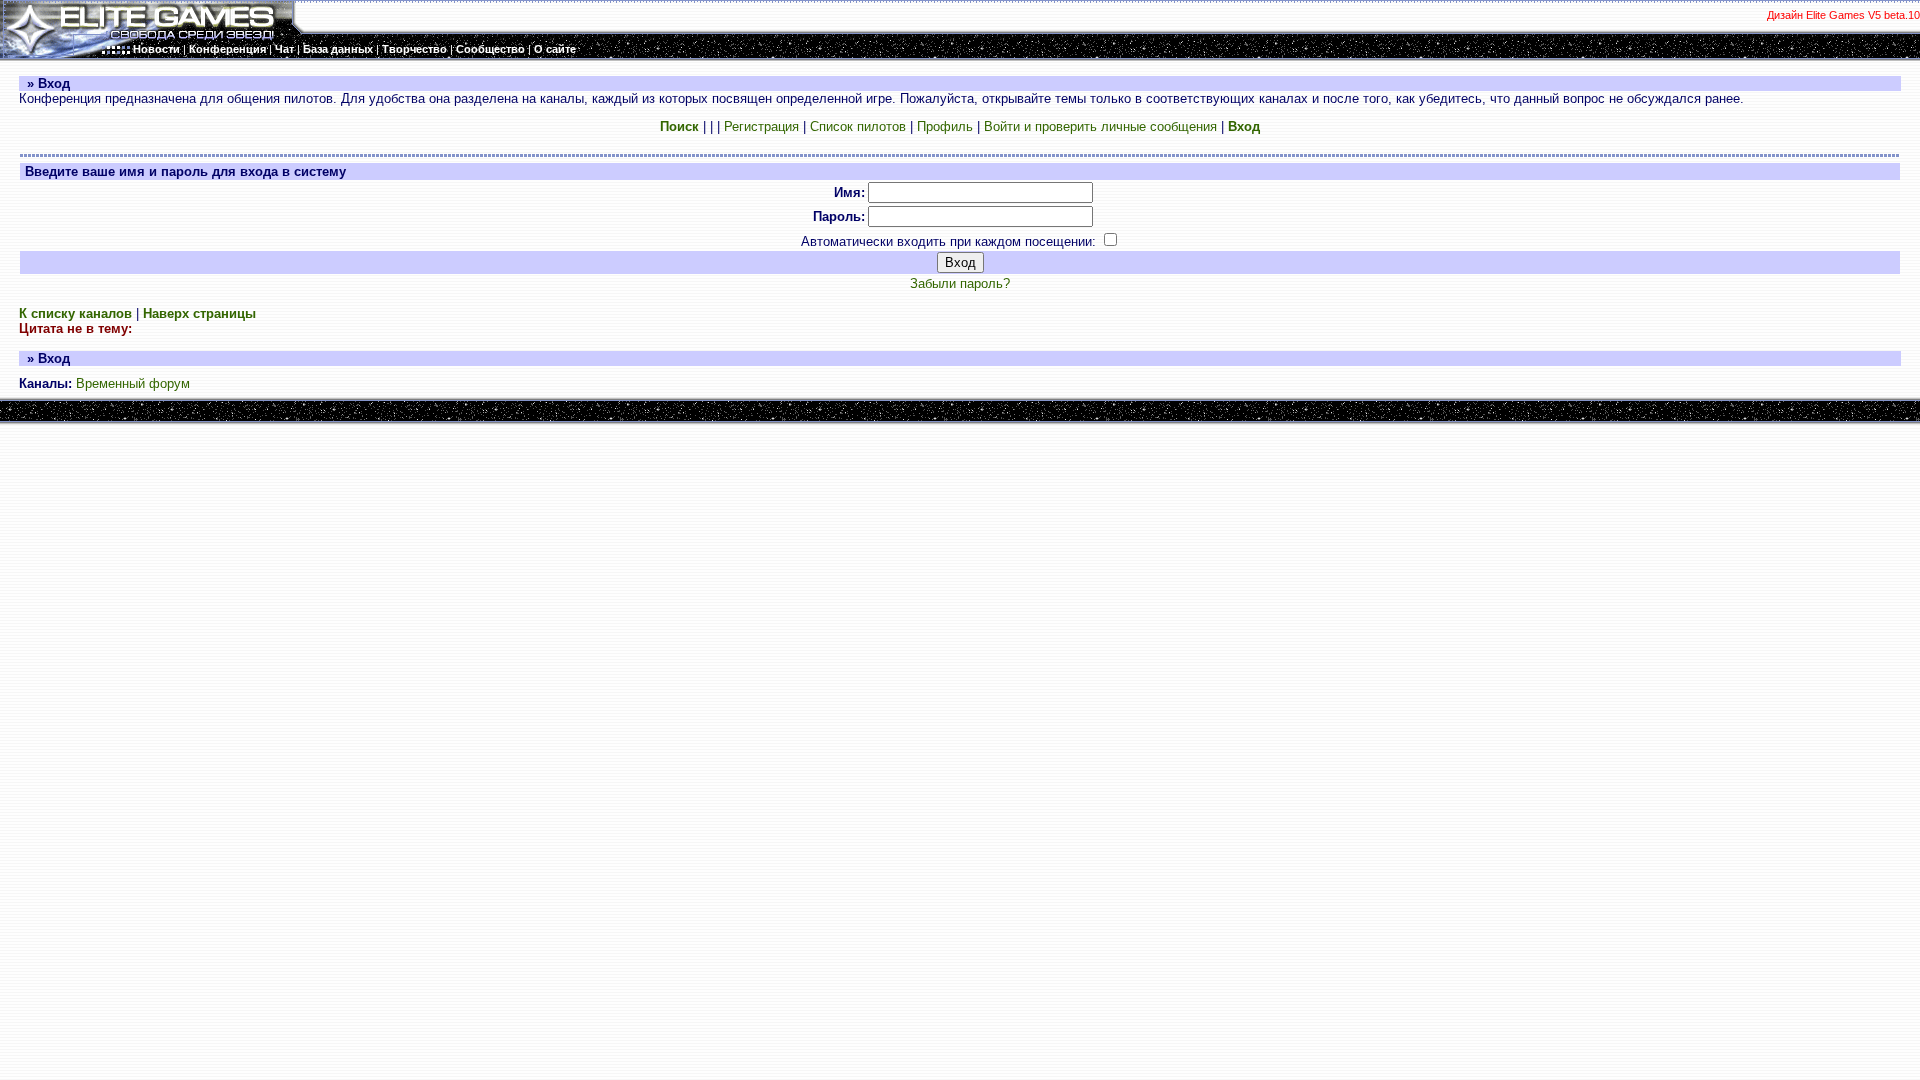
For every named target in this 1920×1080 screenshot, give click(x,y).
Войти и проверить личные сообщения (1100, 126)
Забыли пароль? (960, 283)
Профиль (945, 126)
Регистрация (761, 126)
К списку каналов (75, 313)
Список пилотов (858, 126)
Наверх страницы (199, 313)
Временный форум (133, 383)
